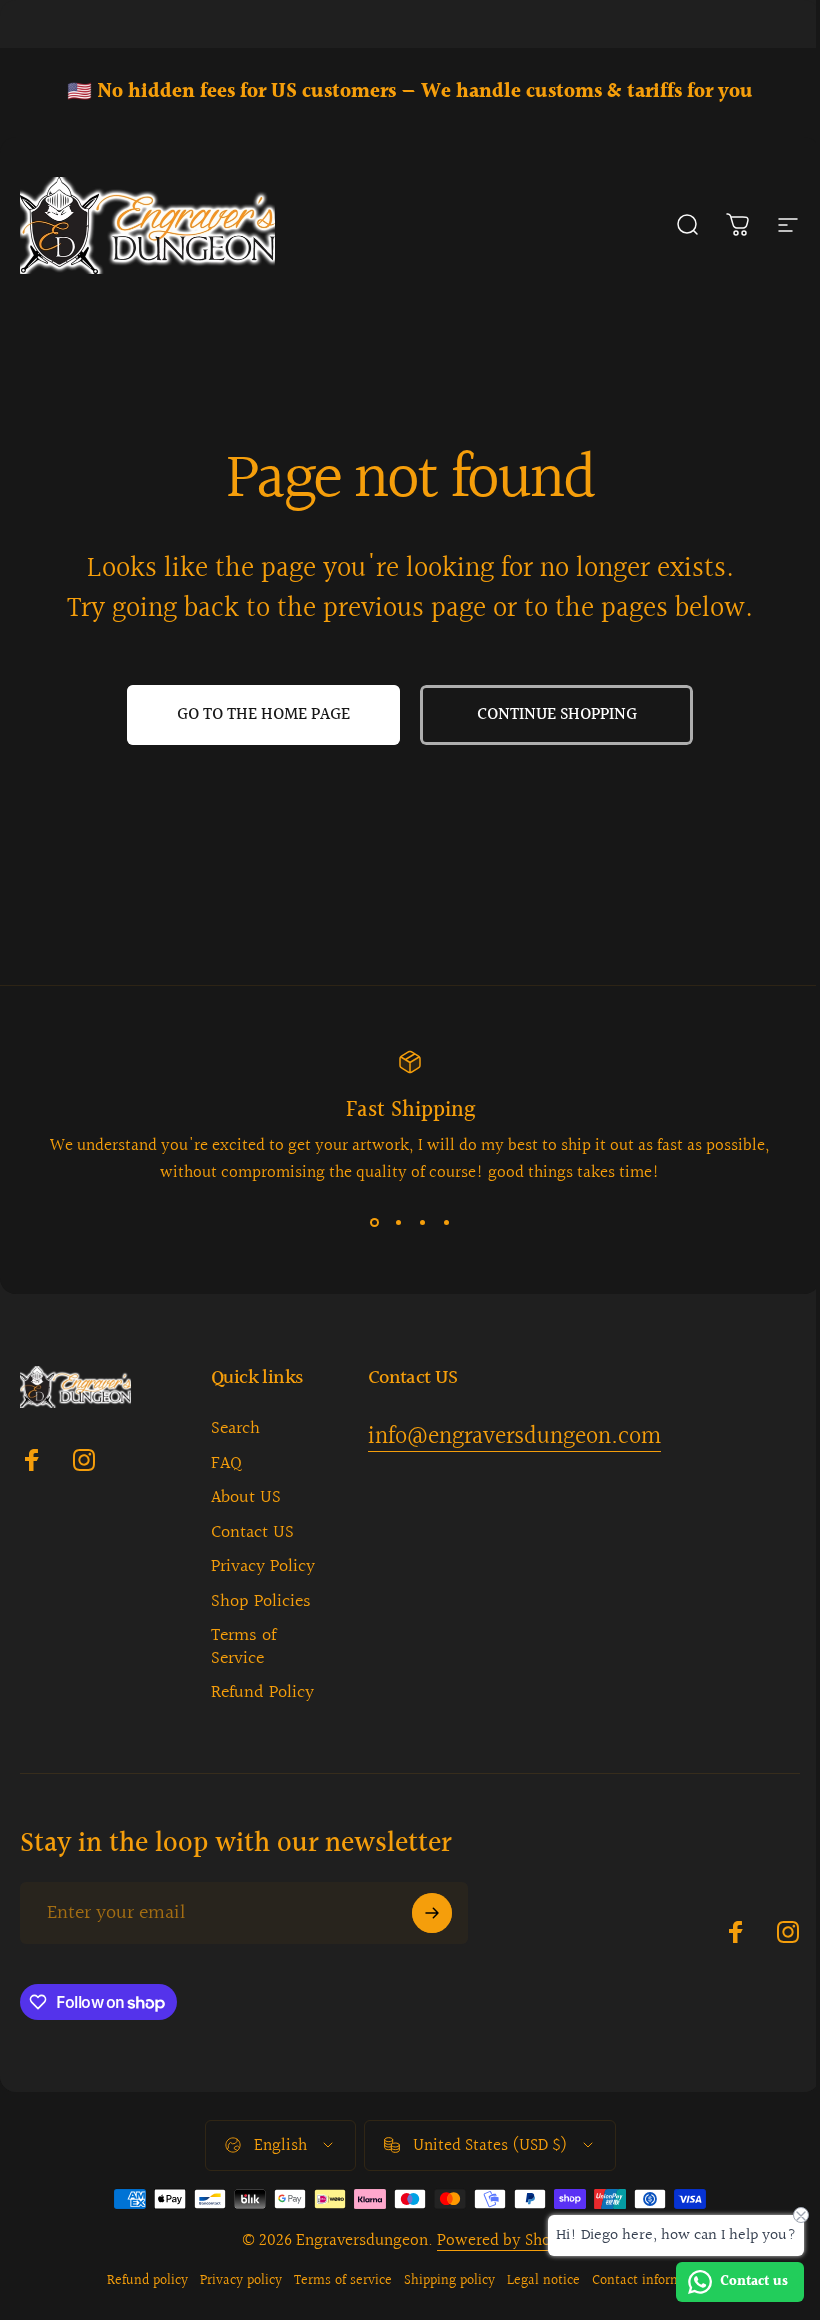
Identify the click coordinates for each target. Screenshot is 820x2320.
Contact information (652, 2281)
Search (235, 1429)
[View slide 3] (422, 1222)
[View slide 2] (398, 1222)
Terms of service (343, 2281)
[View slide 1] (374, 1222)
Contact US (252, 1533)
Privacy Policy (263, 1567)
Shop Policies (261, 1602)
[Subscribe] (432, 1913)
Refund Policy (262, 1693)
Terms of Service (243, 1647)
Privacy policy (241, 2281)
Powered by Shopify (508, 2240)
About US (246, 1498)
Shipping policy (449, 2281)
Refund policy (147, 2281)
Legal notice (543, 2281)
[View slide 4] (446, 1222)
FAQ (226, 1464)
